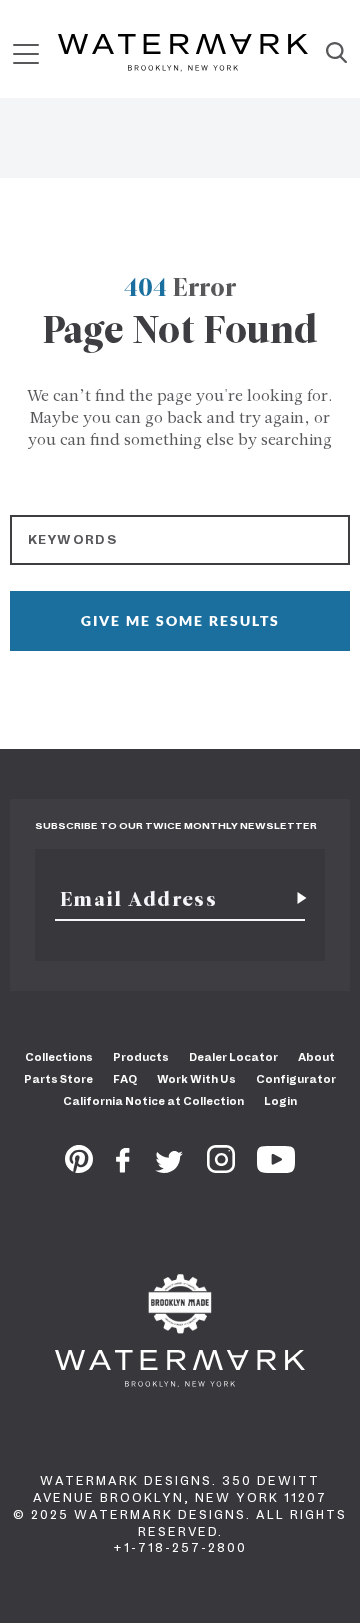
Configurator (296, 1079)
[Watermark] (183, 54)
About (316, 1057)
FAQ (125, 1079)
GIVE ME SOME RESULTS (180, 620)
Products (141, 1057)
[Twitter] (169, 1167)
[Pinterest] (79, 1167)
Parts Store (58, 1079)
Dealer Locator (233, 1057)
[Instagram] (221, 1167)
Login (280, 1101)
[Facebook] (123, 1167)
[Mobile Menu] (26, 53)
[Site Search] (336, 54)
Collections (59, 1057)
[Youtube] (276, 1167)
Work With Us (196, 1079)
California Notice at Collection (153, 1101)
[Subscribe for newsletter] (294, 899)
